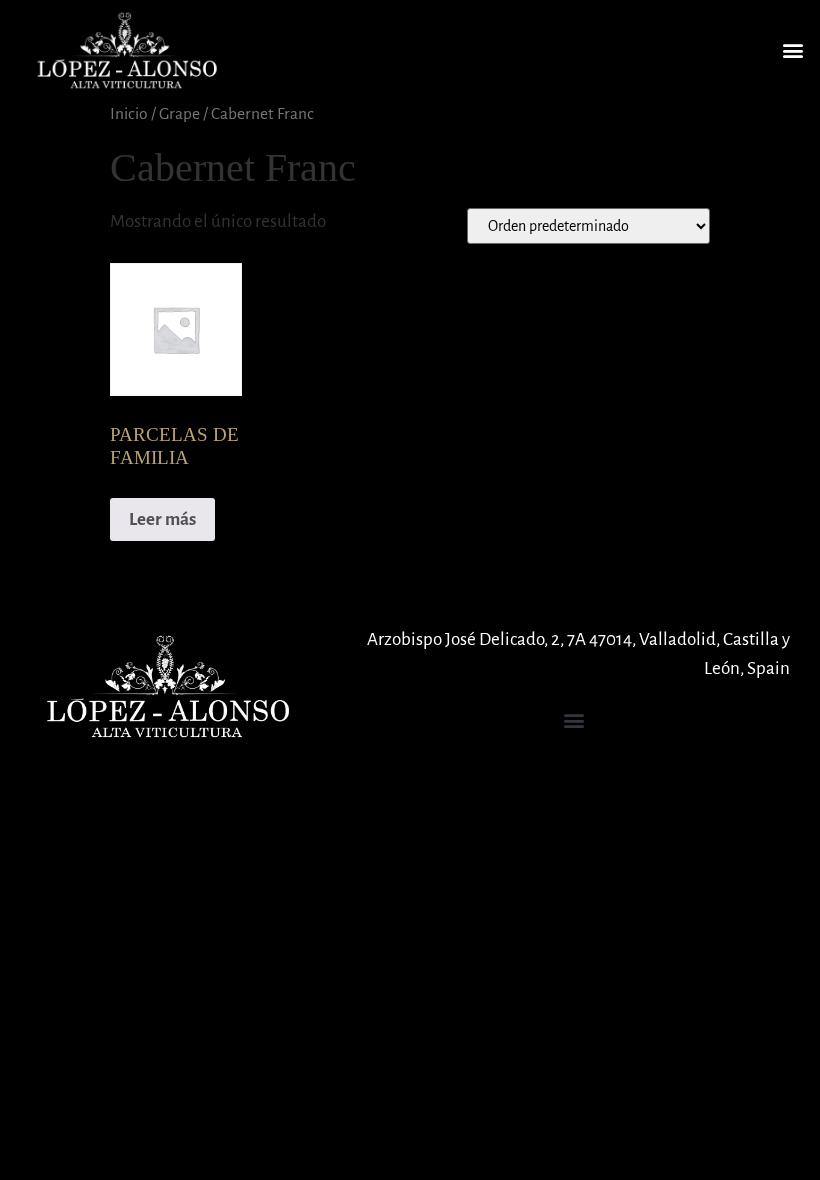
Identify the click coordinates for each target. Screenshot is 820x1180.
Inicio (129, 113)
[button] (793, 50)
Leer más (162, 519)
